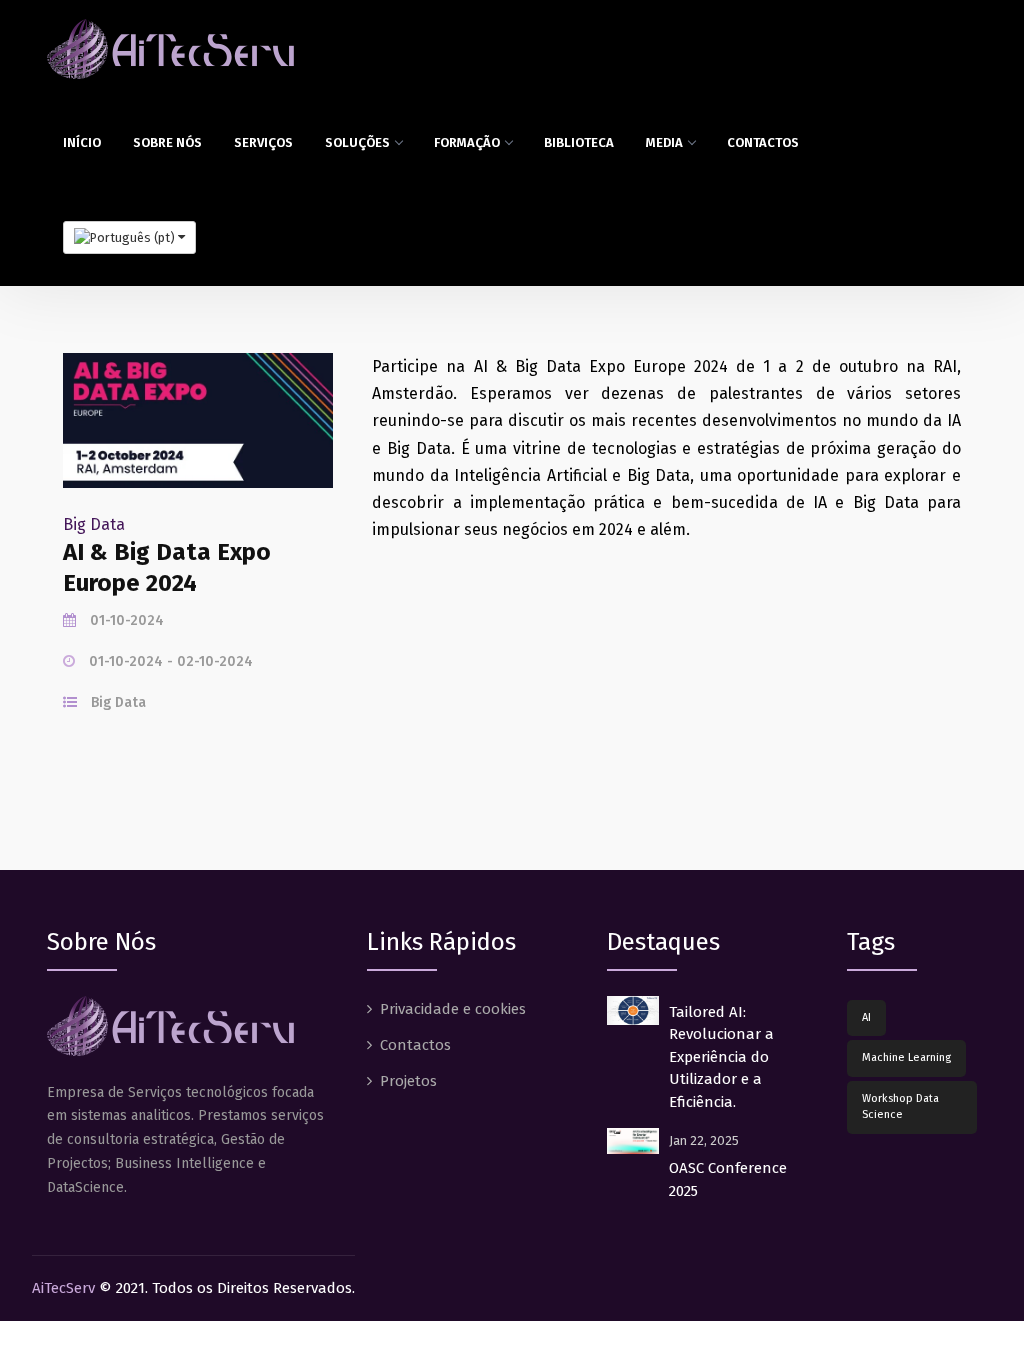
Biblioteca (579, 142)
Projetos (408, 1081)
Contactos (763, 142)
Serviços (263, 142)
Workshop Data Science (900, 1107)
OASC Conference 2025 (728, 1179)
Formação (467, 142)
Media (664, 142)
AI (866, 1017)
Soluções (357, 142)
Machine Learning (906, 1057)
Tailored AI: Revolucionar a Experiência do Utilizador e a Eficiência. (721, 1057)
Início (82, 142)
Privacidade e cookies (453, 1009)
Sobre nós (167, 142)
